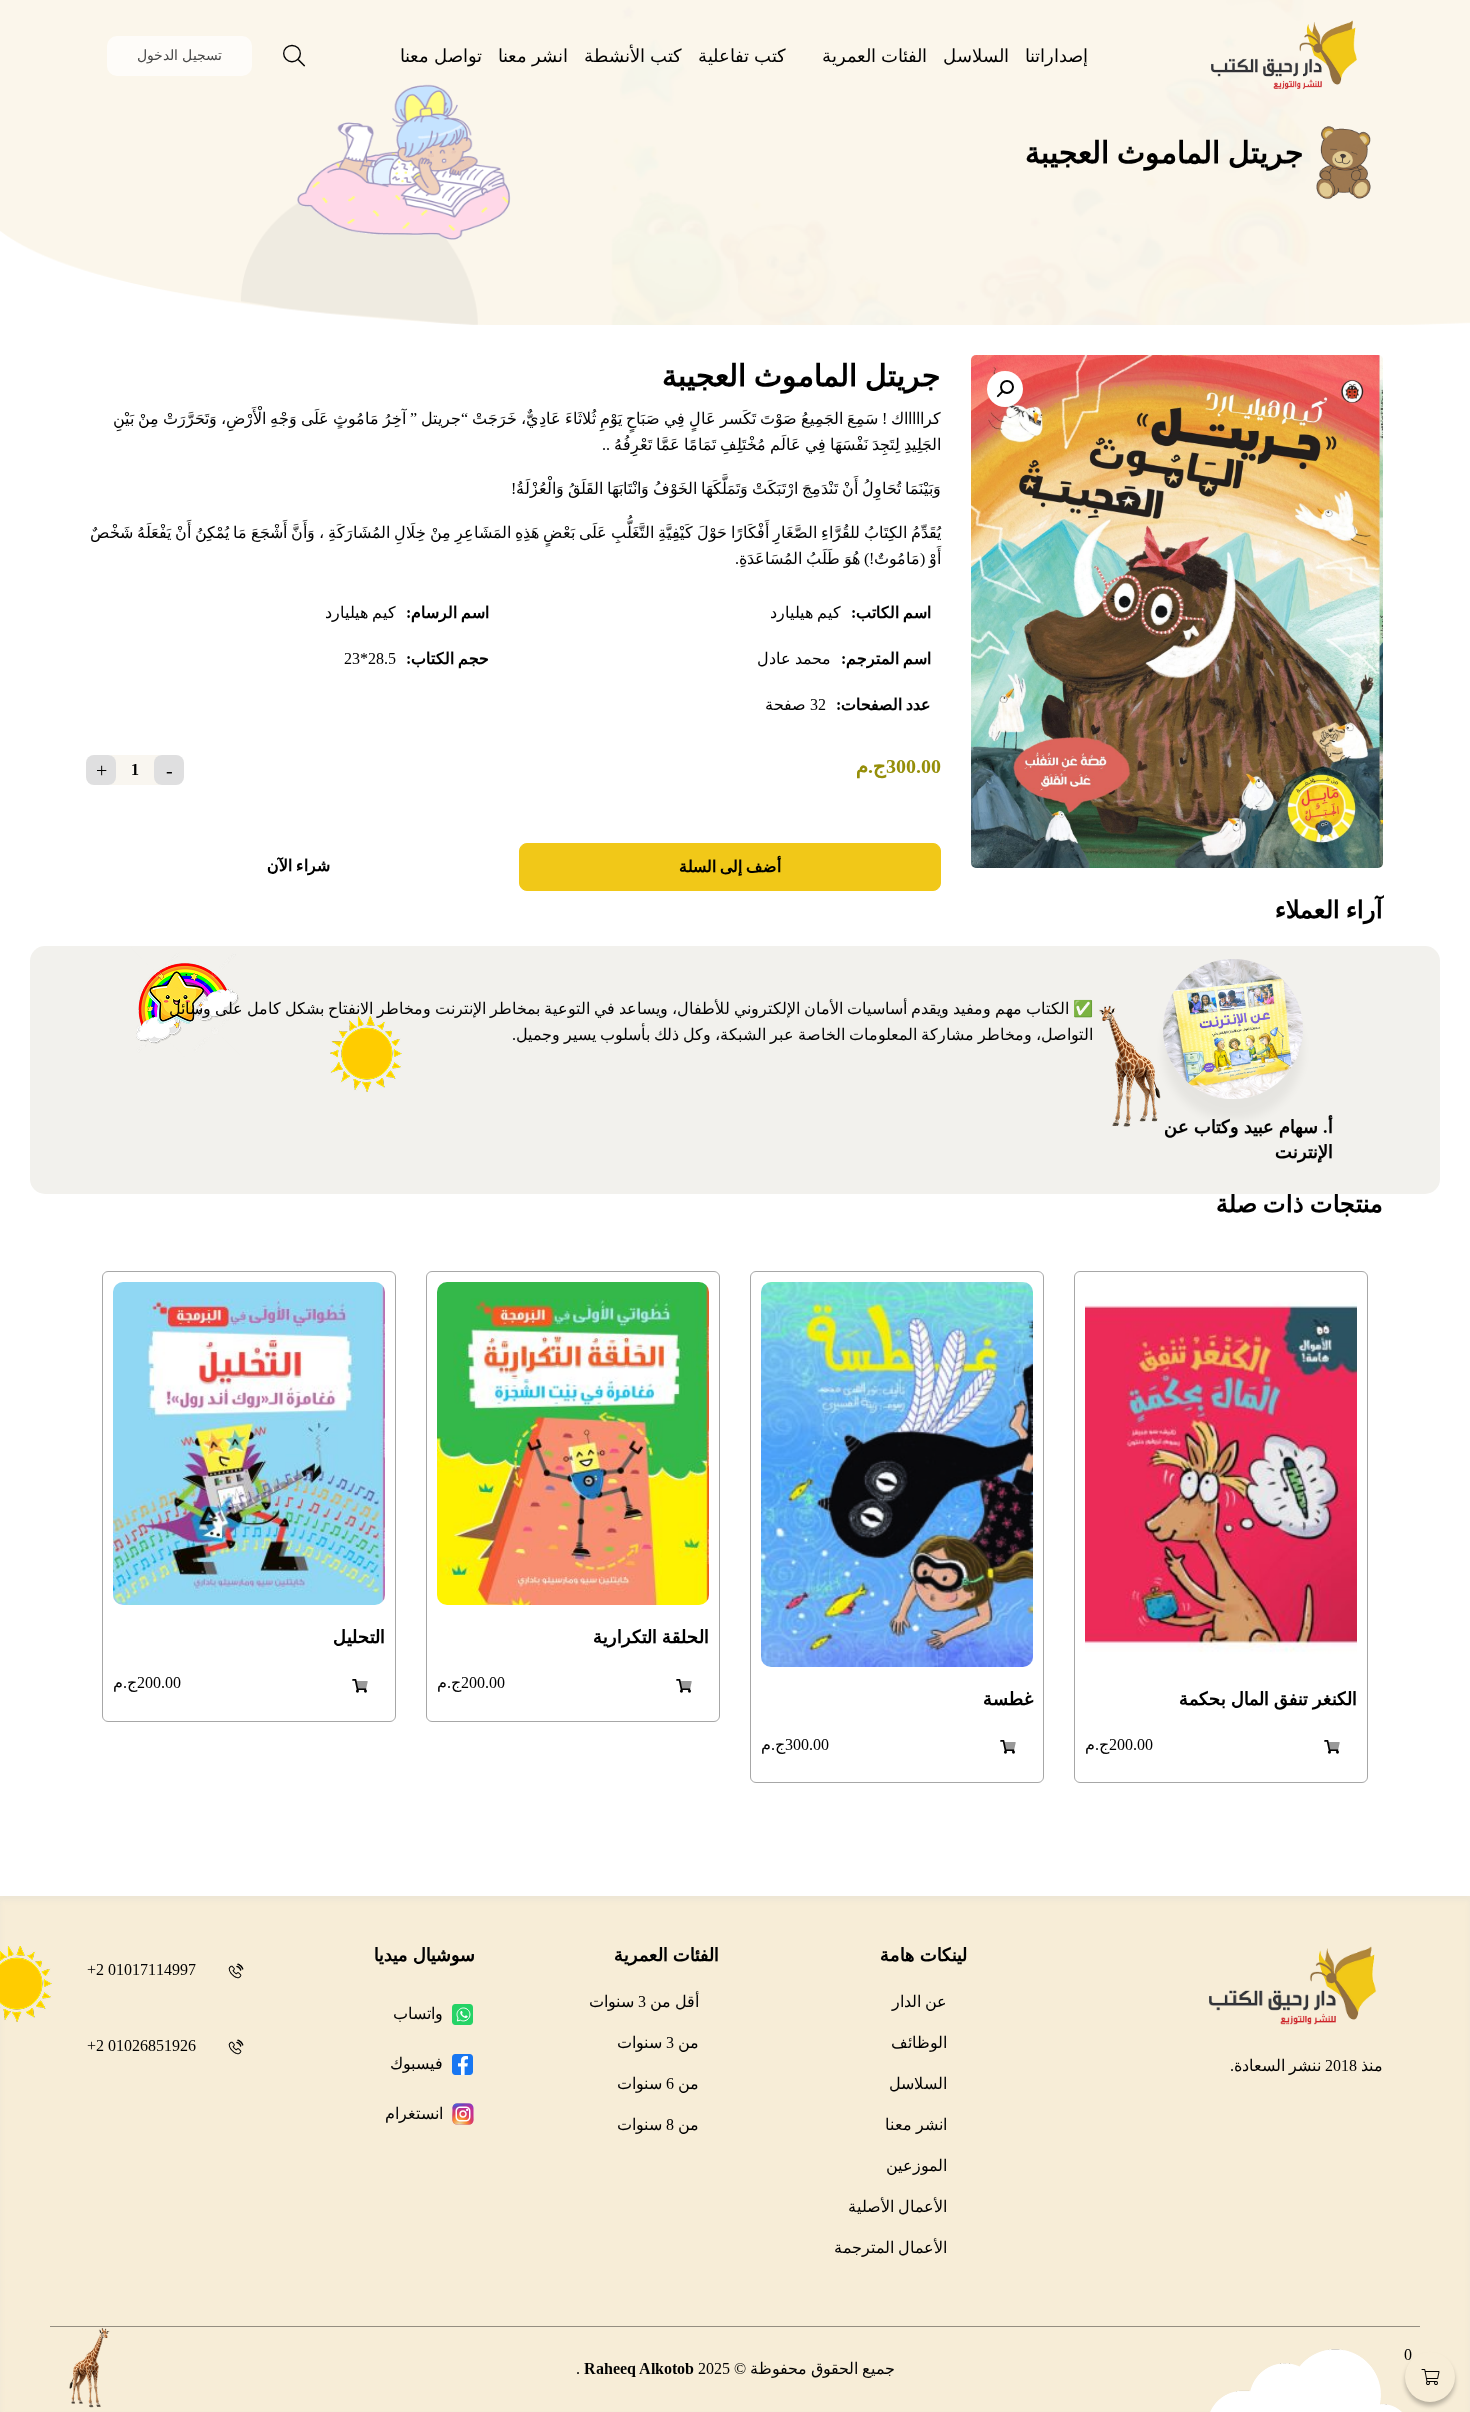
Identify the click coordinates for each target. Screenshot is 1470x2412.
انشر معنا (533, 56)
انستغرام (414, 2113)
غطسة (1008, 1699)
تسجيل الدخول (179, 55)
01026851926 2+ (141, 2045)
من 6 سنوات (658, 2083)
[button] (1005, 389)
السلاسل (976, 56)
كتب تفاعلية (742, 56)
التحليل (359, 1637)
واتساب (418, 2013)
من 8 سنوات (658, 2124)
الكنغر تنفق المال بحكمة (1268, 1699)
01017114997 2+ (141, 1969)
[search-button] (294, 56)
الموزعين (916, 2165)
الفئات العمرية (874, 56)
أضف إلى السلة (730, 866)
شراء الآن (298, 865)
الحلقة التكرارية (651, 1637)
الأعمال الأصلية (897, 2206)
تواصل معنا (441, 56)
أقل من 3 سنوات (644, 2001)
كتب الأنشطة (633, 56)
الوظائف (919, 2042)
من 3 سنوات (658, 2042)
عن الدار (919, 2001)
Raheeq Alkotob (639, 2368)
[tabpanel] (1221, 1527)
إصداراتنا (1056, 56)
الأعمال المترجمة (890, 2247)
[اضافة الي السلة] (1332, 1747)
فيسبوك (416, 2063)
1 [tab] (735, 1860)
